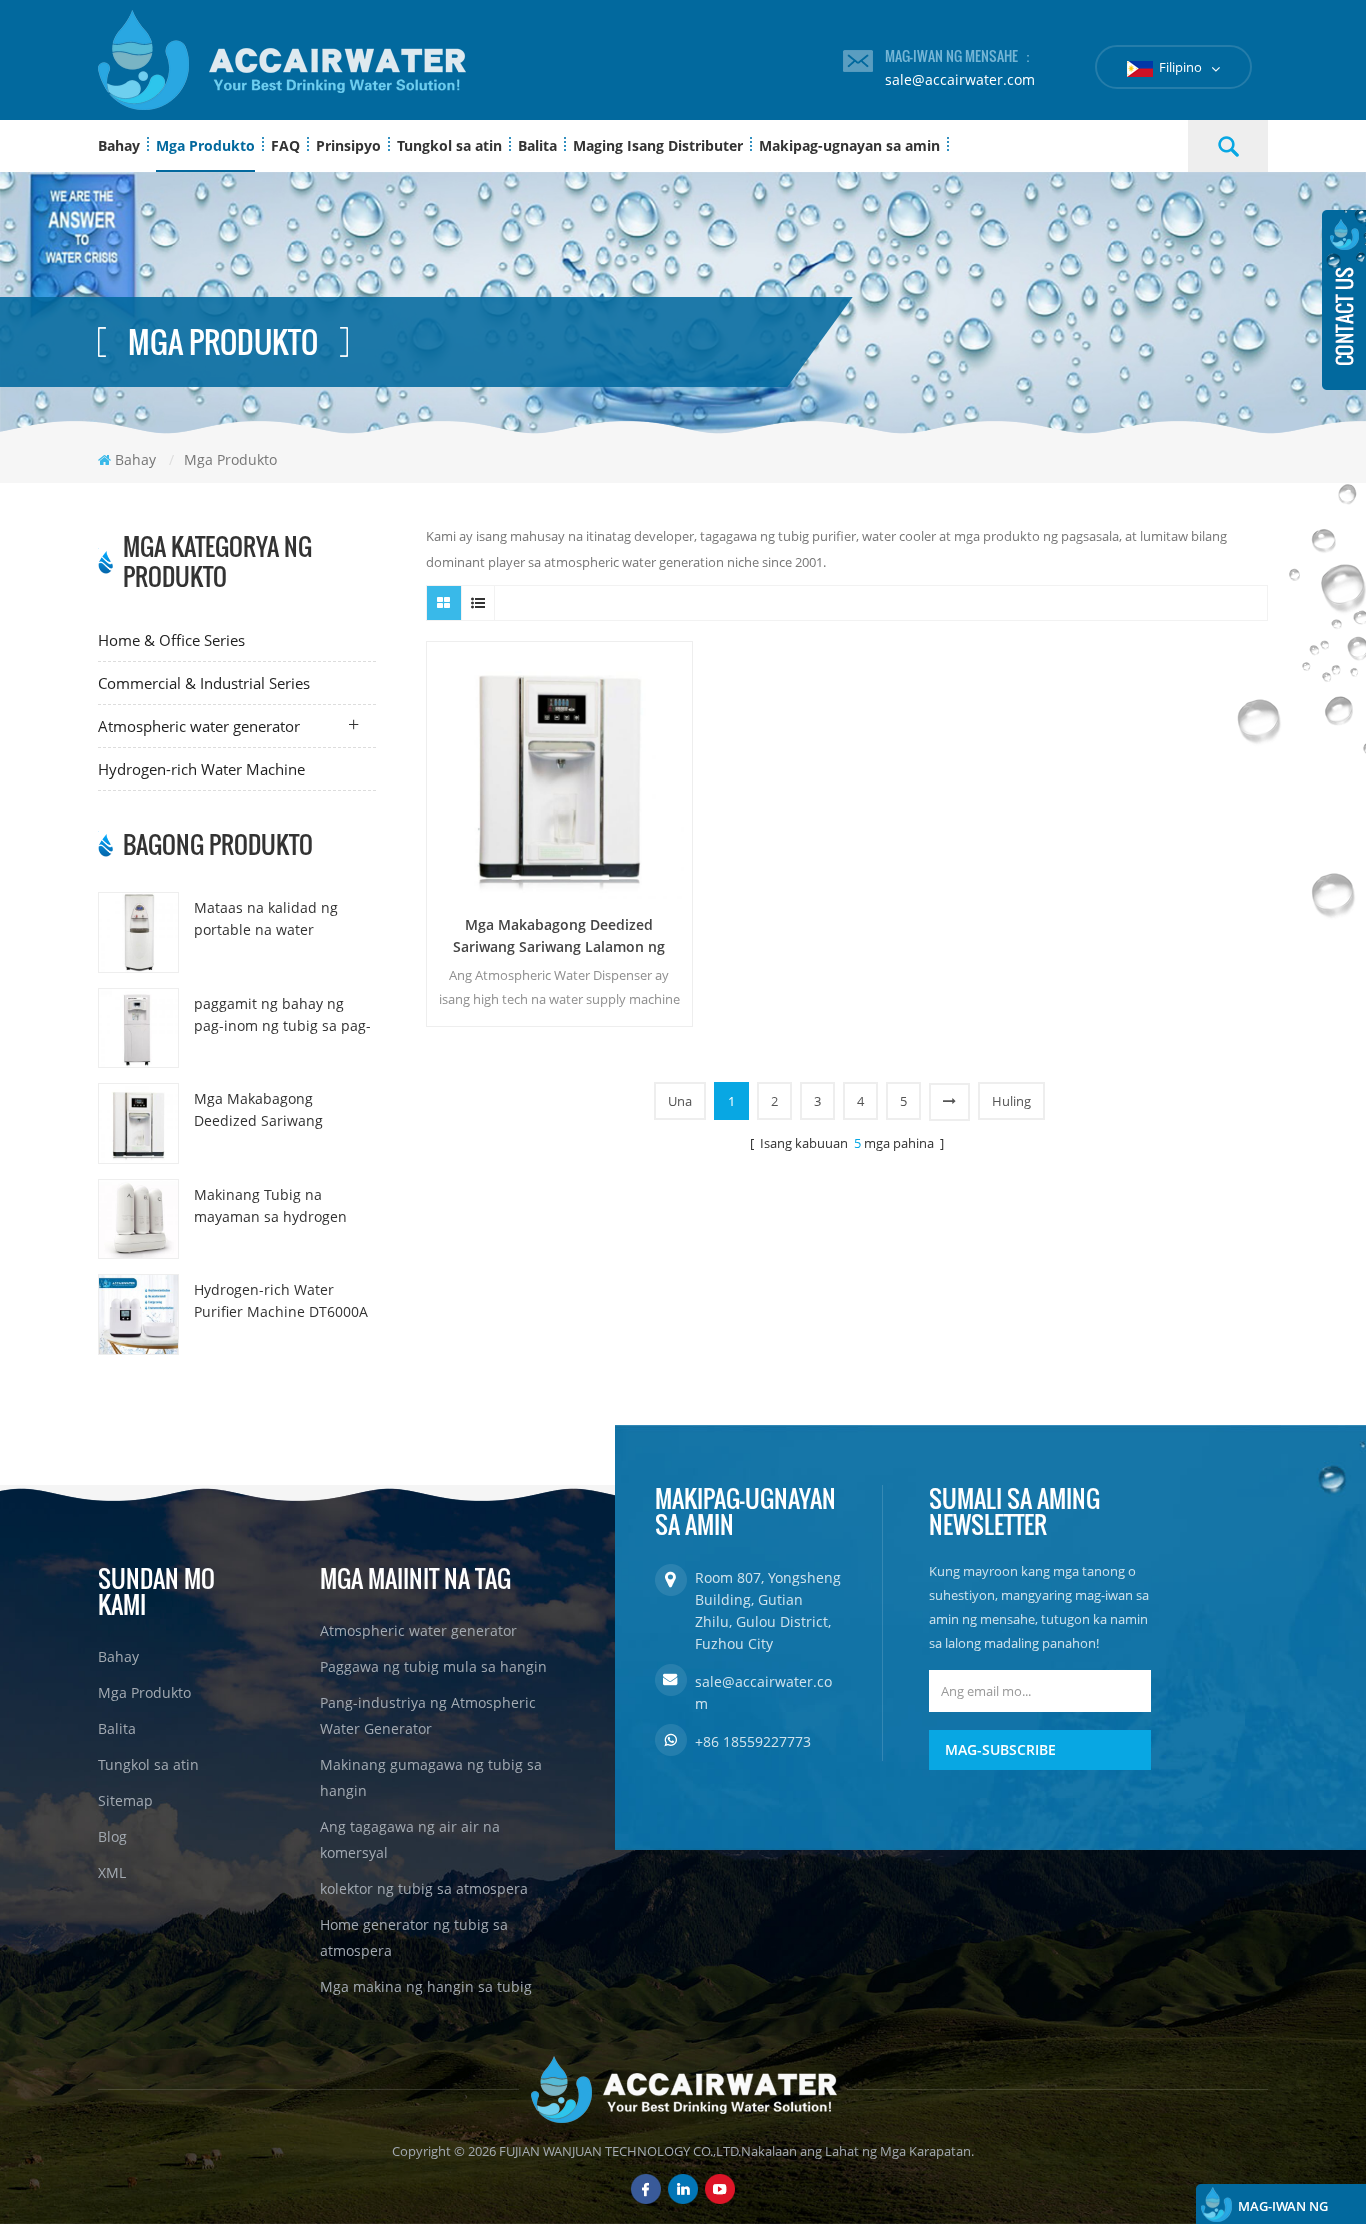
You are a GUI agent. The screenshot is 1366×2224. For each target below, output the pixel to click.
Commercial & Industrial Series (204, 683)
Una (680, 1101)
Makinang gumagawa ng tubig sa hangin (431, 1777)
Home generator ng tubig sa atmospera (414, 1937)
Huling (1011, 1101)
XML (112, 1872)
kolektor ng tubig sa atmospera (424, 1888)
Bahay (119, 145)
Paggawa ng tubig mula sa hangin (433, 1666)
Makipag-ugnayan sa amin (849, 145)
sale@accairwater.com (960, 79)
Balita (537, 145)
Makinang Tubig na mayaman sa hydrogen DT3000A (270, 1206)
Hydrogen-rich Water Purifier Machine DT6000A (281, 1300)
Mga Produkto (205, 145)
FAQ (285, 145)
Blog (112, 1836)
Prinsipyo (348, 145)
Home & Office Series (171, 640)
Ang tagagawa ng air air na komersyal (410, 1839)
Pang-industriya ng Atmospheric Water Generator (428, 1715)
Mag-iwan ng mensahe (1283, 2210)
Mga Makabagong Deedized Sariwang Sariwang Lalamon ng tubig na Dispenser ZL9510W (266, 1110)
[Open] (1344, 300)
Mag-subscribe (1000, 1749)
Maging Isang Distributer (658, 145)
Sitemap (125, 1800)
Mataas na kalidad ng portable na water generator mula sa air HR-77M (280, 919)
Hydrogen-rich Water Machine (201, 769)
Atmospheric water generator (199, 726)
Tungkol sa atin (449, 145)
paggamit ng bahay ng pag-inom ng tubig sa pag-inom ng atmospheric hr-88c (282, 1015)
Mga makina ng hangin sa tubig (426, 1986)
